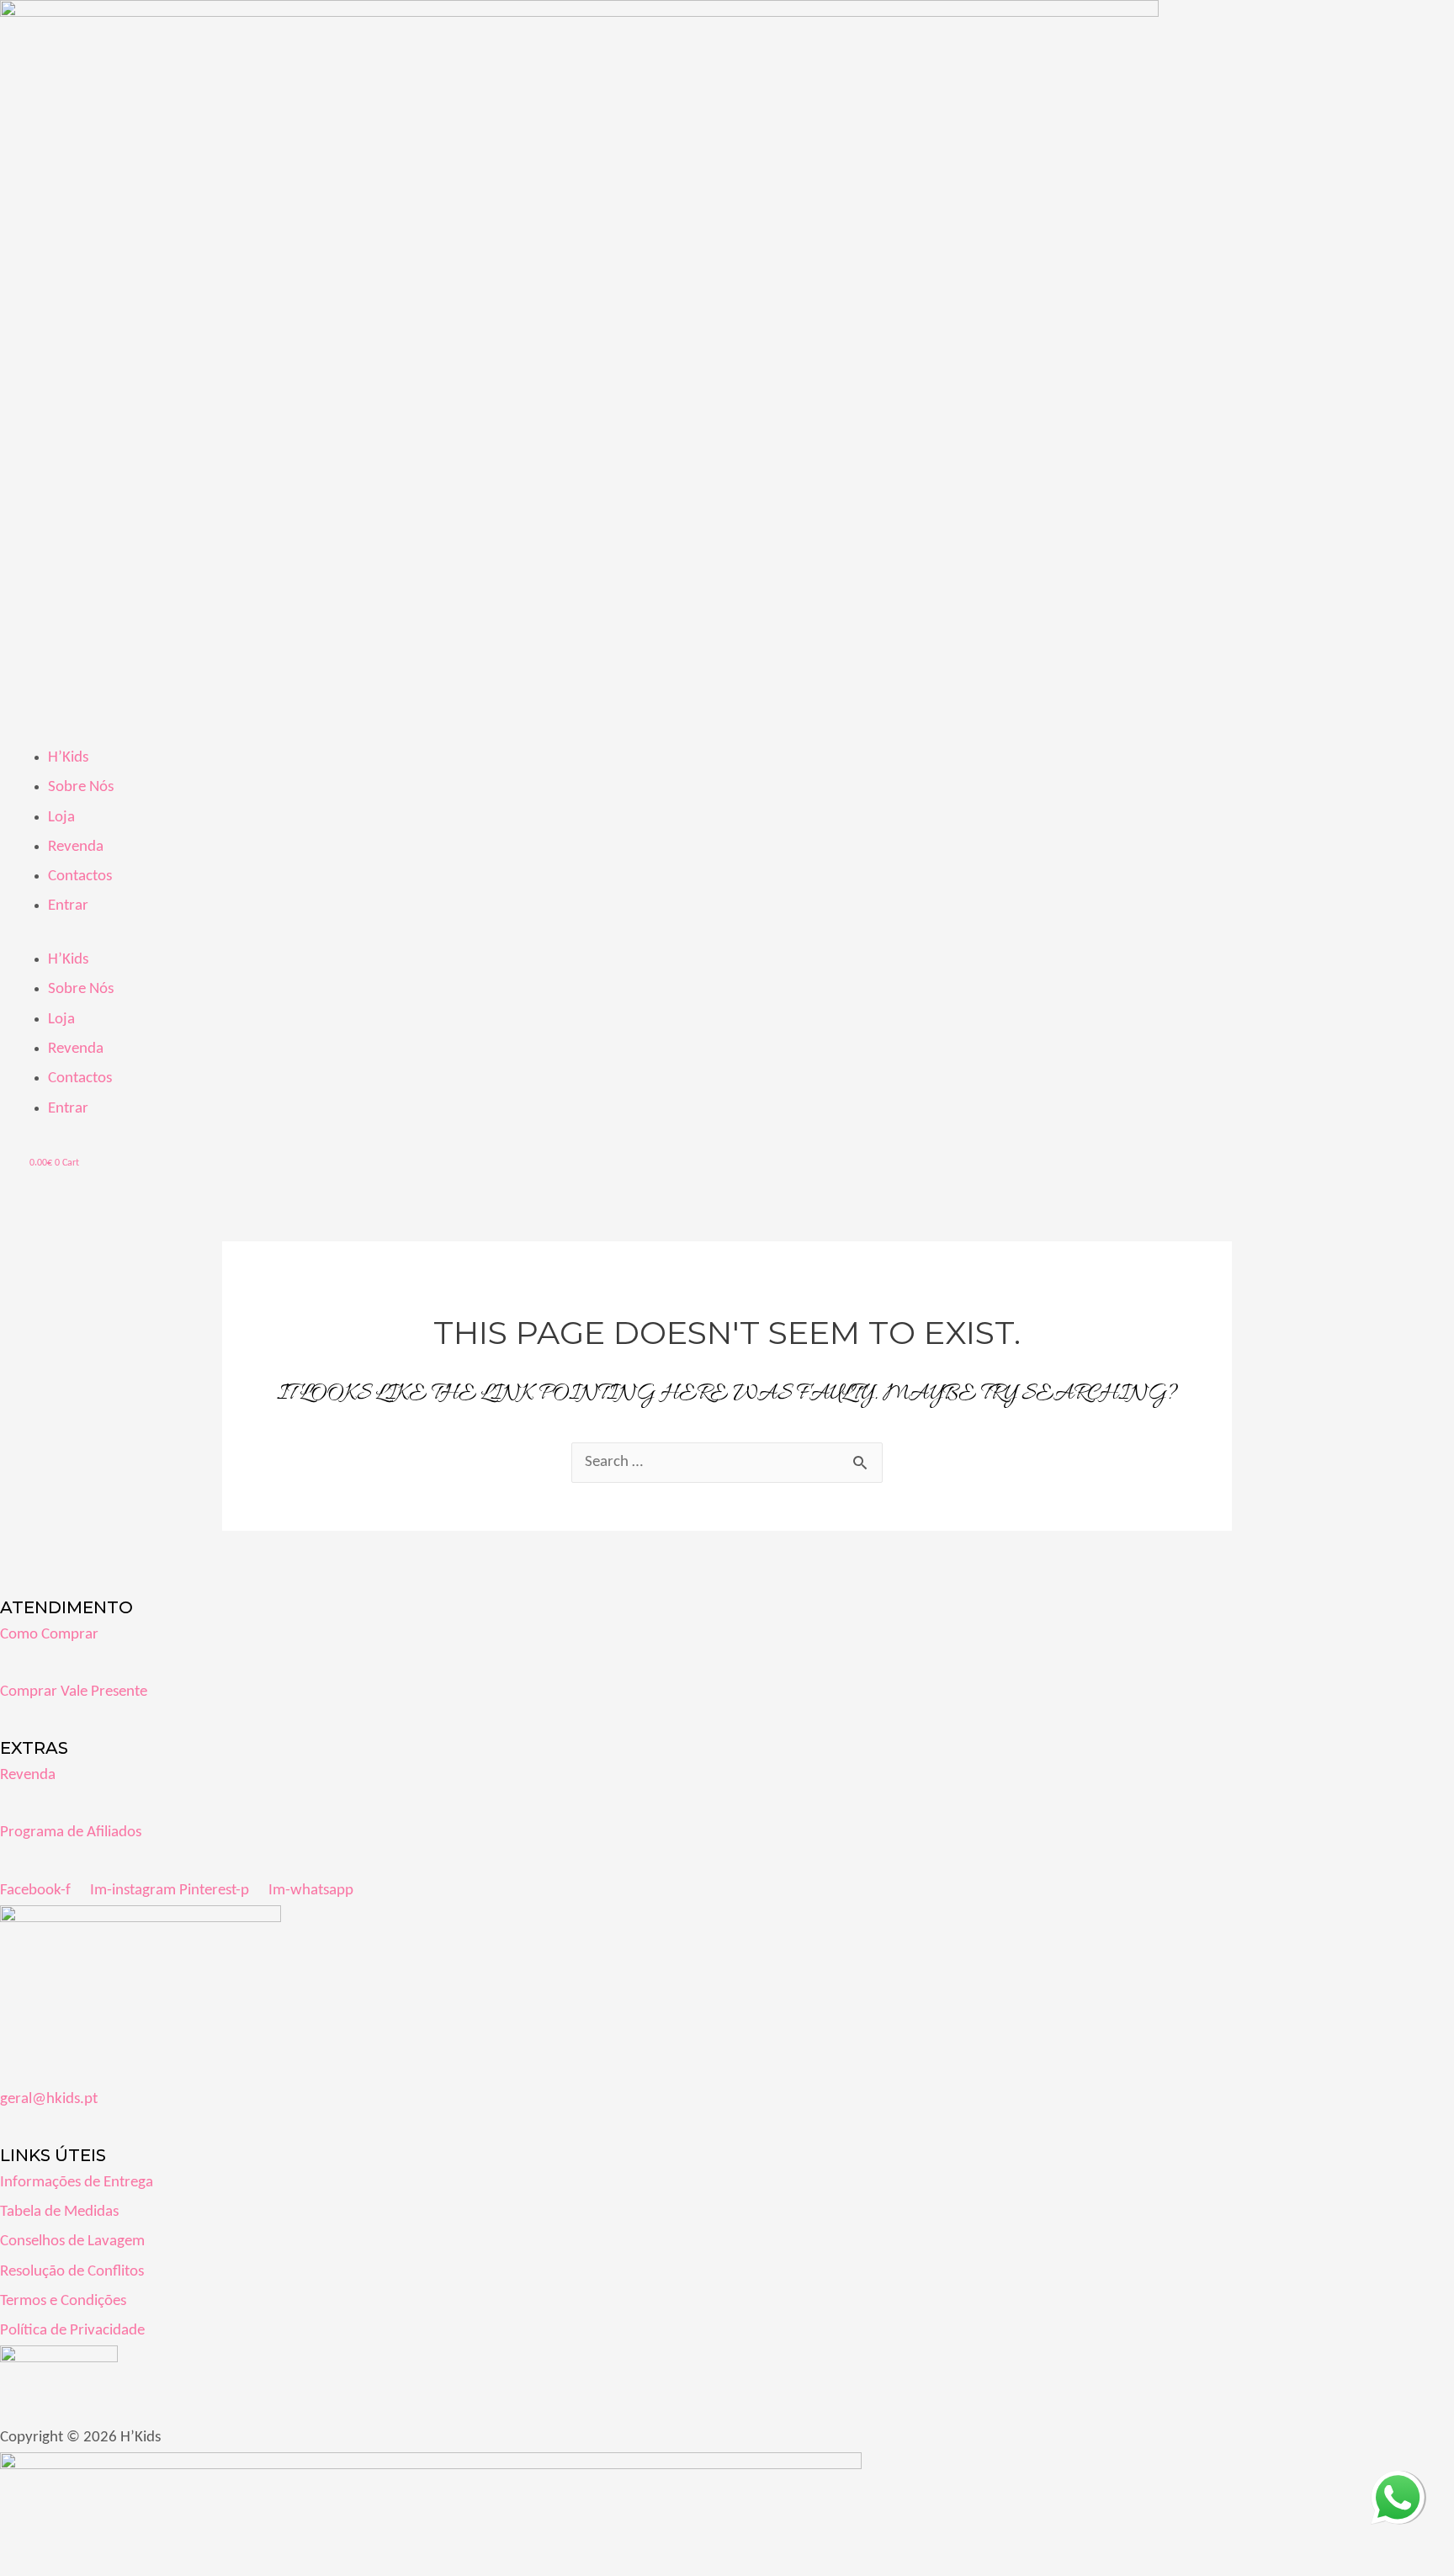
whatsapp (1398, 2486)
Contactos (80, 876)
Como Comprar (49, 1635)
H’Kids (68, 758)
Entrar (68, 906)
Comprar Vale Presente (74, 1692)
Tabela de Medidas (59, 2212)
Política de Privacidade (72, 2331)
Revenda (76, 847)
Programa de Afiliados (71, 1832)
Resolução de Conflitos (72, 2272)
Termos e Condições (63, 2301)
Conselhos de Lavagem (72, 2241)
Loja (61, 818)
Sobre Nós (81, 787)
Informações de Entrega (77, 2183)
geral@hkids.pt (49, 2099)
